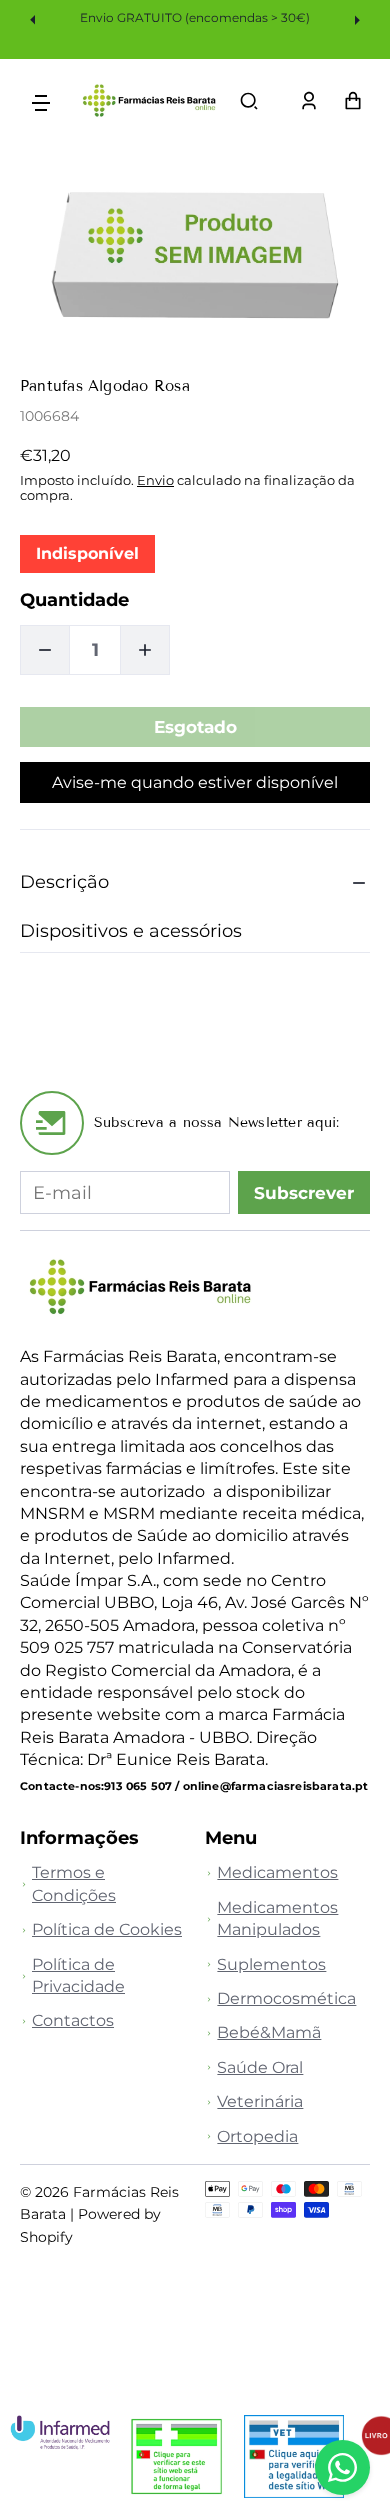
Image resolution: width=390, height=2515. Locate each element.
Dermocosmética (286, 1998)
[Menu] (41, 101)
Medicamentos (277, 1872)
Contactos (73, 2020)
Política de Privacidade (78, 1975)
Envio (155, 480)
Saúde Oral (260, 2067)
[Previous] (35, 19)
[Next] (355, 19)
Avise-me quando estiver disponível (195, 782)
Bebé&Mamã (269, 2032)
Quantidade (74, 599)
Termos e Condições (74, 1883)
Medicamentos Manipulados (277, 1918)
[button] (249, 101)
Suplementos (271, 1964)
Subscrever (304, 1193)
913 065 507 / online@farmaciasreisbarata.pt (236, 1786)
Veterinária (260, 2101)
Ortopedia (257, 2136)
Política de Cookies (107, 1929)
